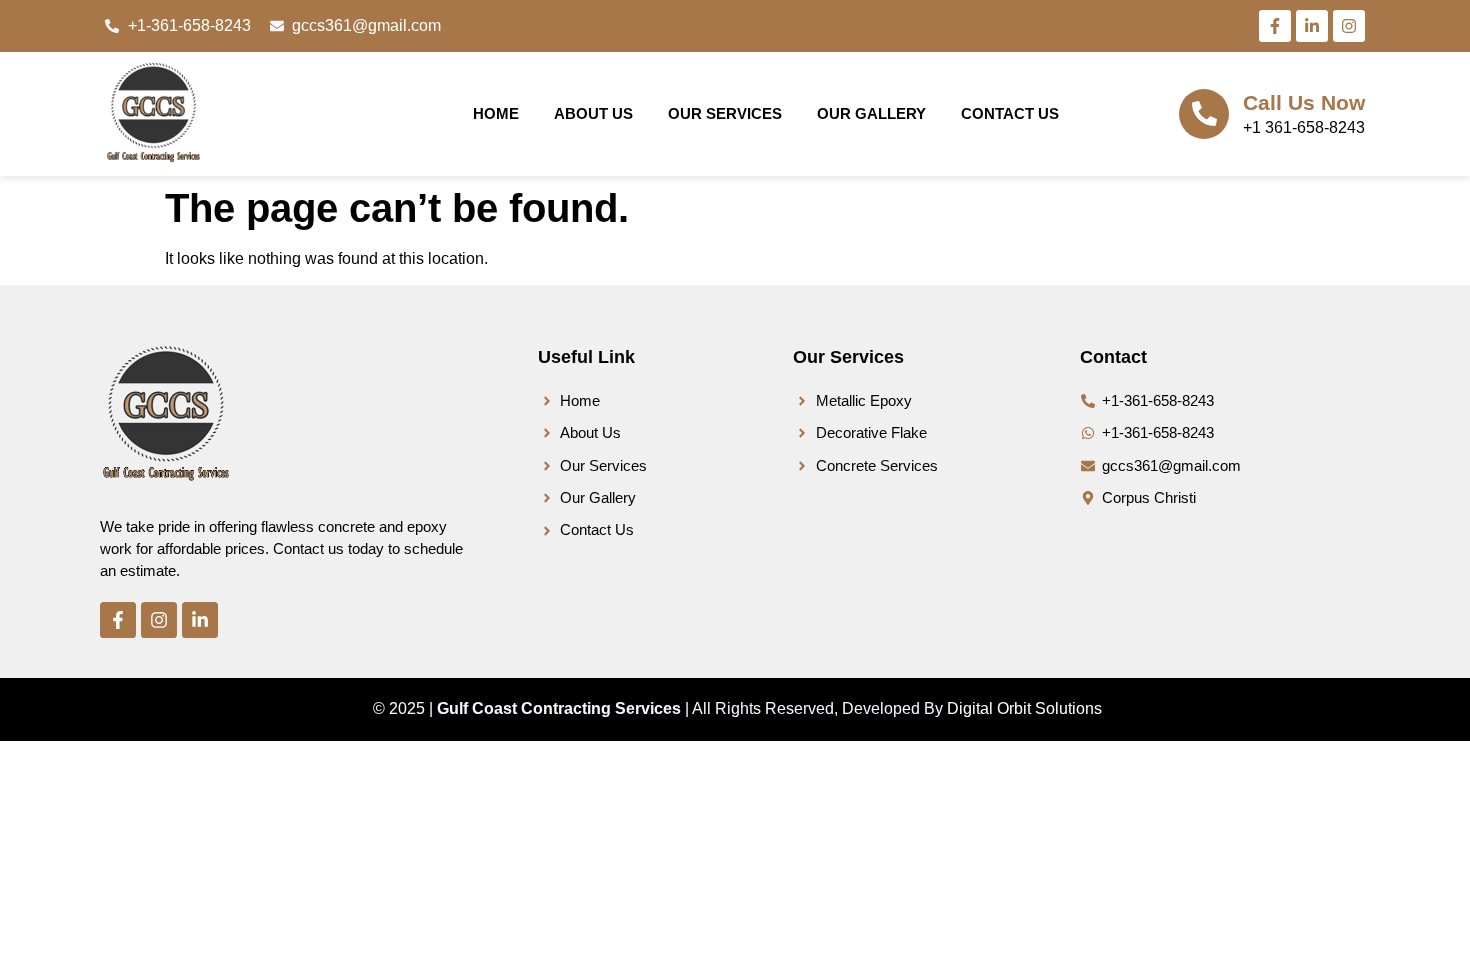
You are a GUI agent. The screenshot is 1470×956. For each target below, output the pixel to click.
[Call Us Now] (1204, 114)
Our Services (725, 113)
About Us (593, 113)
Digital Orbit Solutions (1024, 708)
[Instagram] (1349, 26)
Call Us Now (1304, 102)
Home (496, 113)
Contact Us (1010, 113)
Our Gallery (871, 113)
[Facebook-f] (1275, 26)
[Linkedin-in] (1312, 26)
